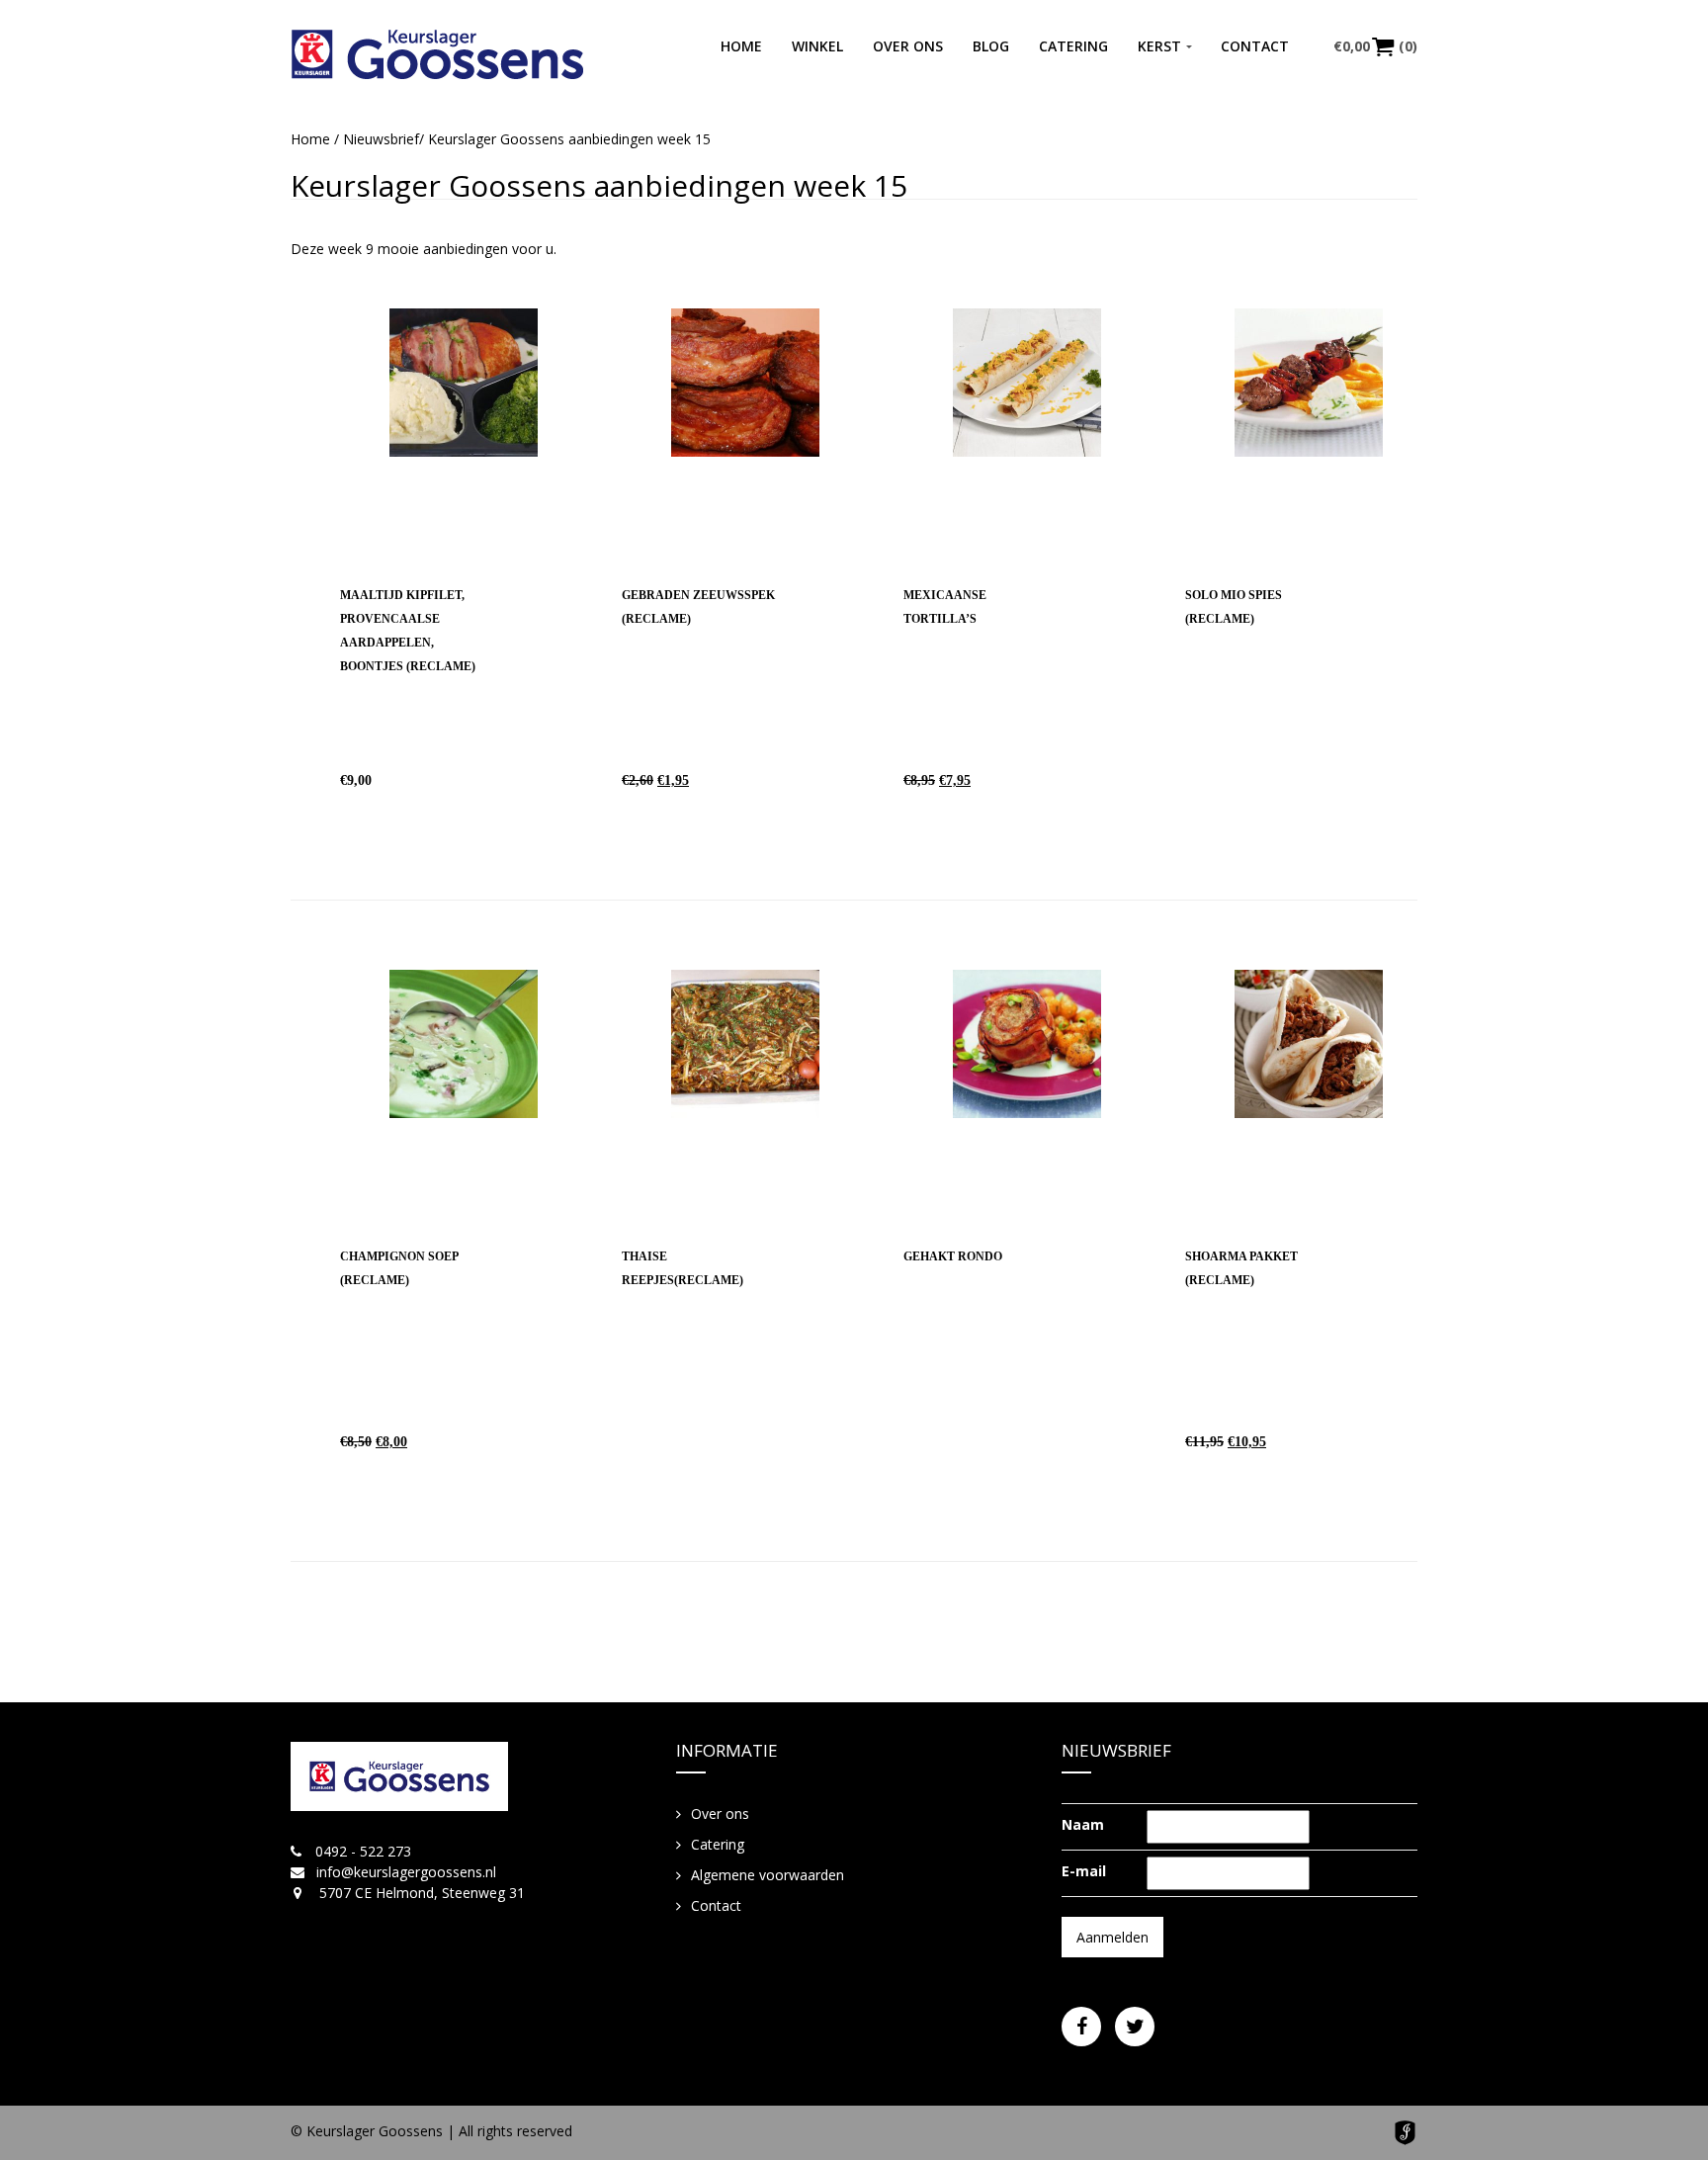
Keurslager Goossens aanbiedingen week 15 (599, 185)
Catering (1073, 46)
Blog (991, 46)
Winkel (817, 46)
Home (741, 46)
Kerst (1159, 46)
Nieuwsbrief (381, 139)
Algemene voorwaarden (768, 1875)
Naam (1083, 1824)
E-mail (1084, 1871)
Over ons (908, 46)
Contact (1255, 46)
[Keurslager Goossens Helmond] (437, 54)
